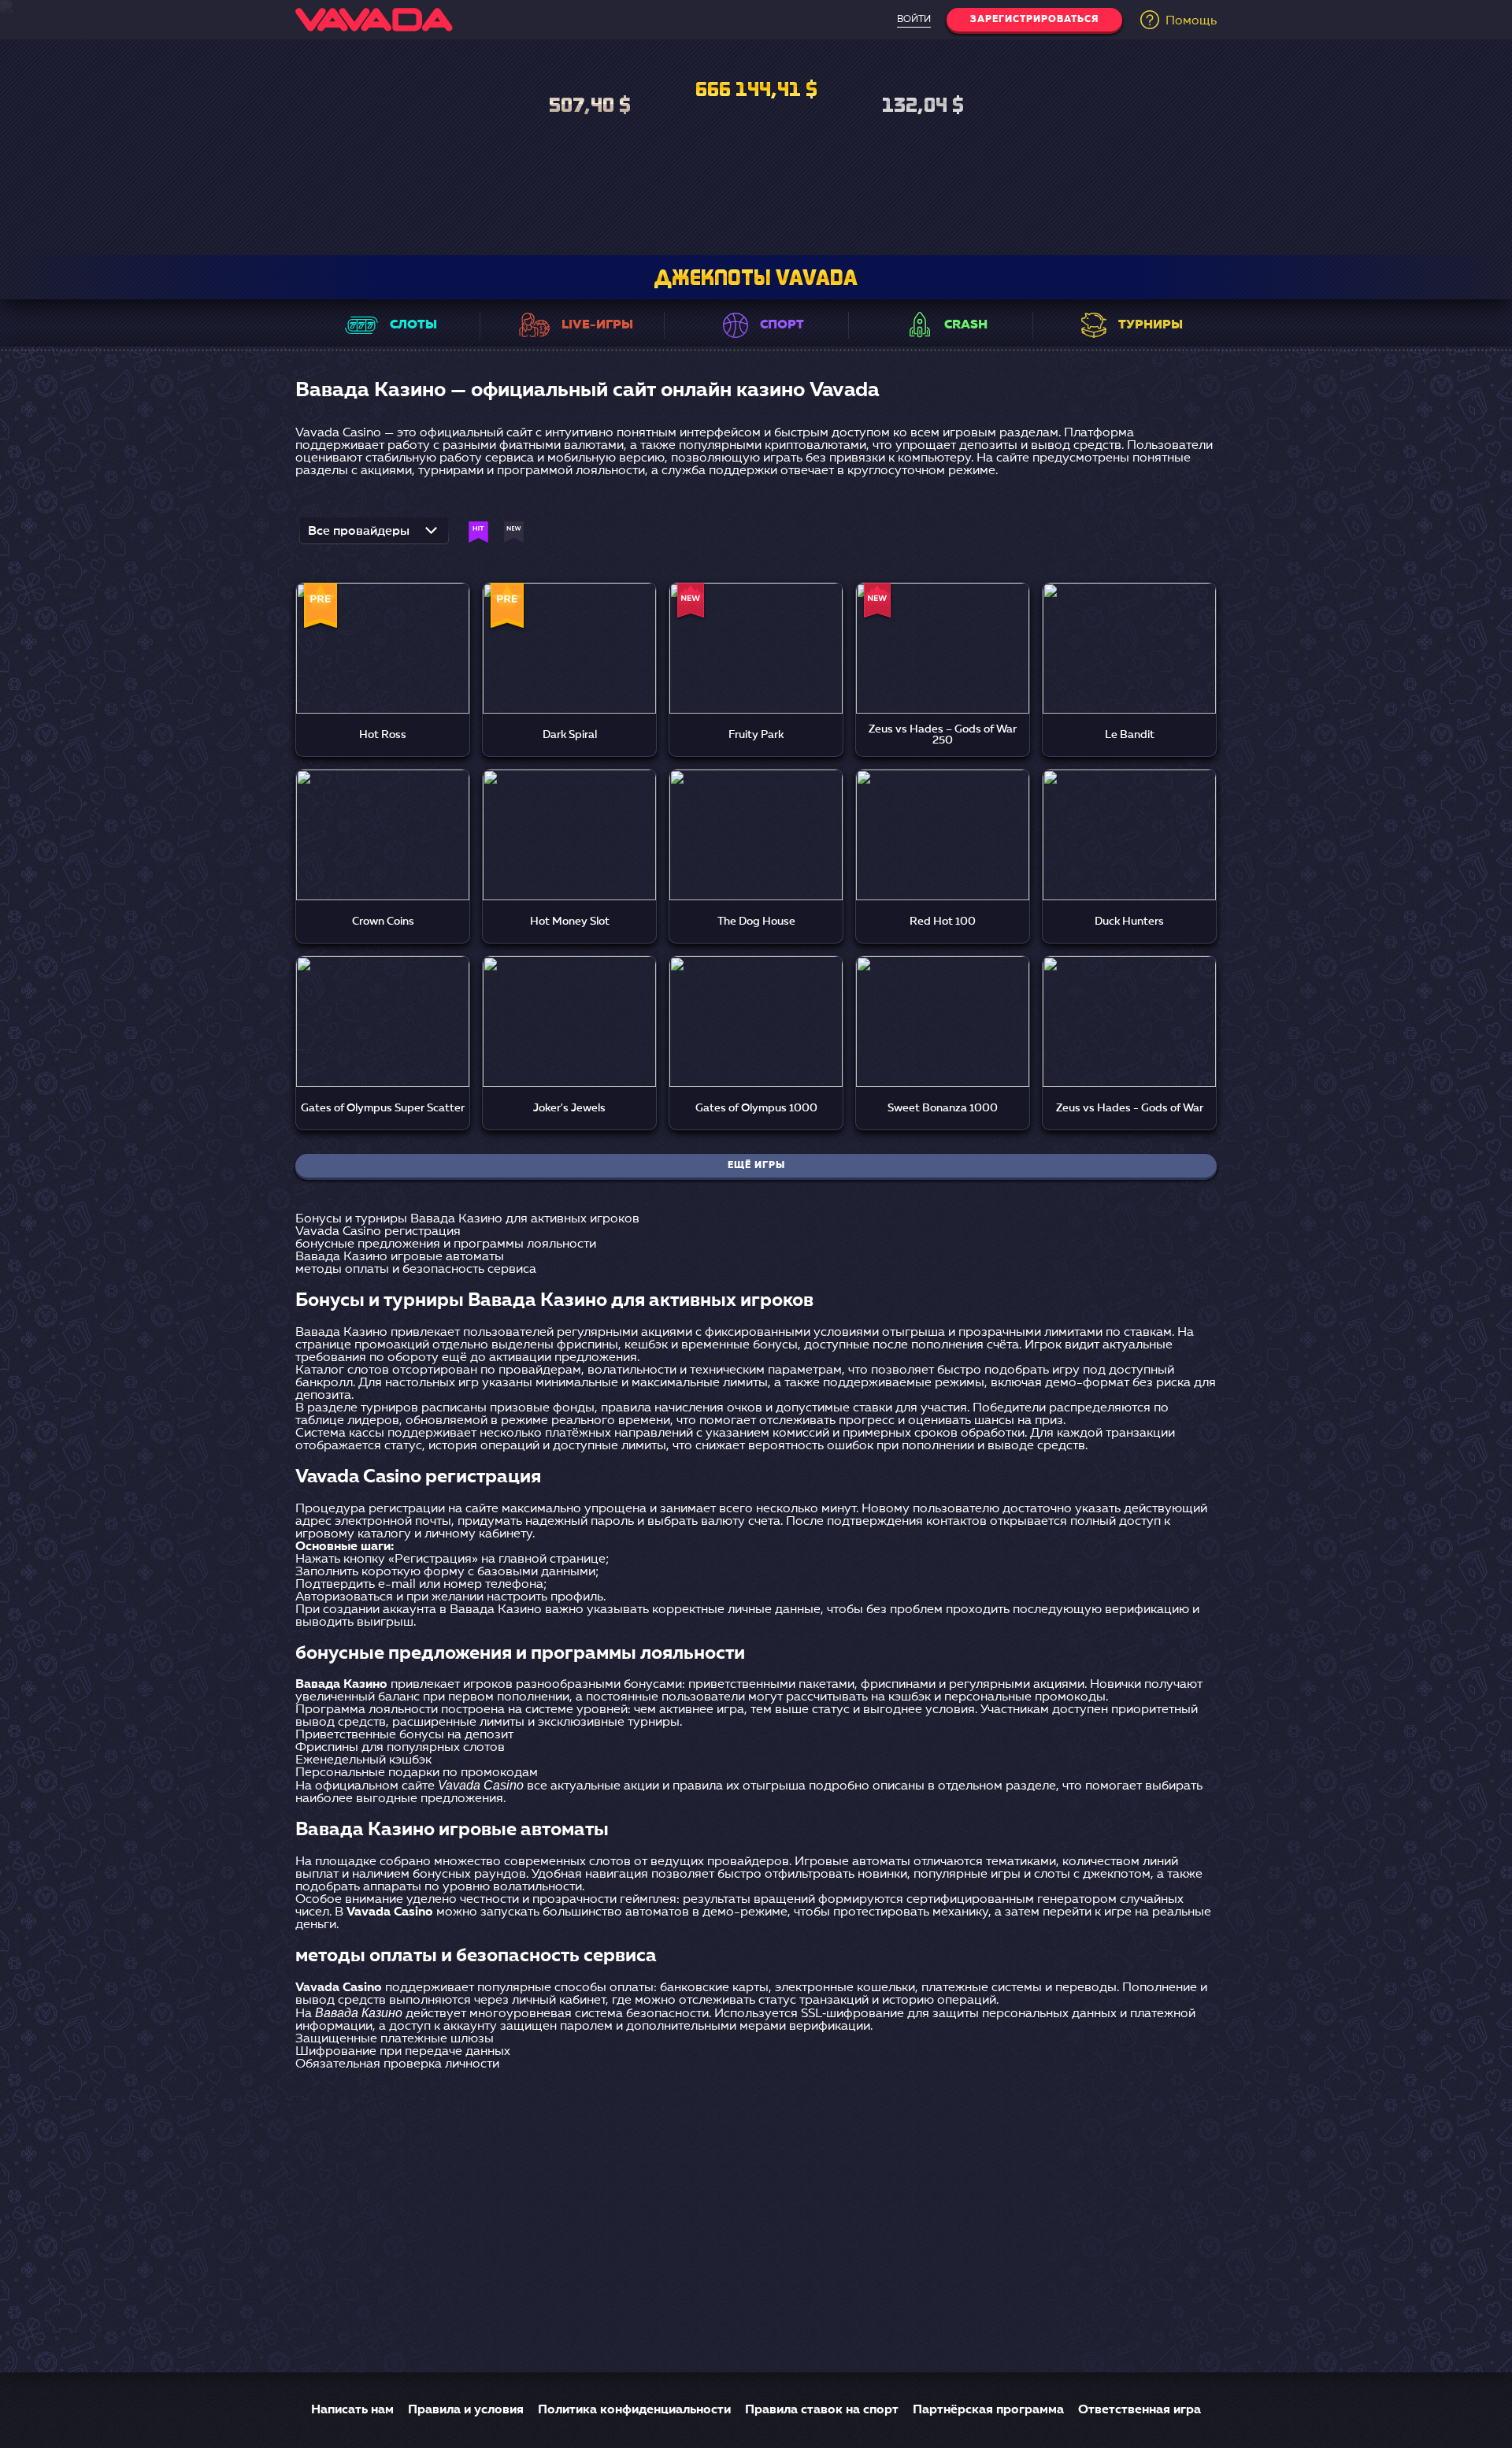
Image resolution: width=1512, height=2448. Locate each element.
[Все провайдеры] (374, 536)
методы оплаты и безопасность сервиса (416, 1270)
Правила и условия (466, 2410)
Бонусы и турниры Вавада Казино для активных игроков (467, 1219)
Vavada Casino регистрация (378, 1232)
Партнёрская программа (988, 2410)
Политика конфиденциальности (634, 2410)
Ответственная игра (1140, 2410)
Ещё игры (756, 1166)
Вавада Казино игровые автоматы (400, 1257)
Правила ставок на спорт (822, 2410)
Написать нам (352, 2410)
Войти (914, 20)
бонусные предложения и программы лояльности (446, 1244)
